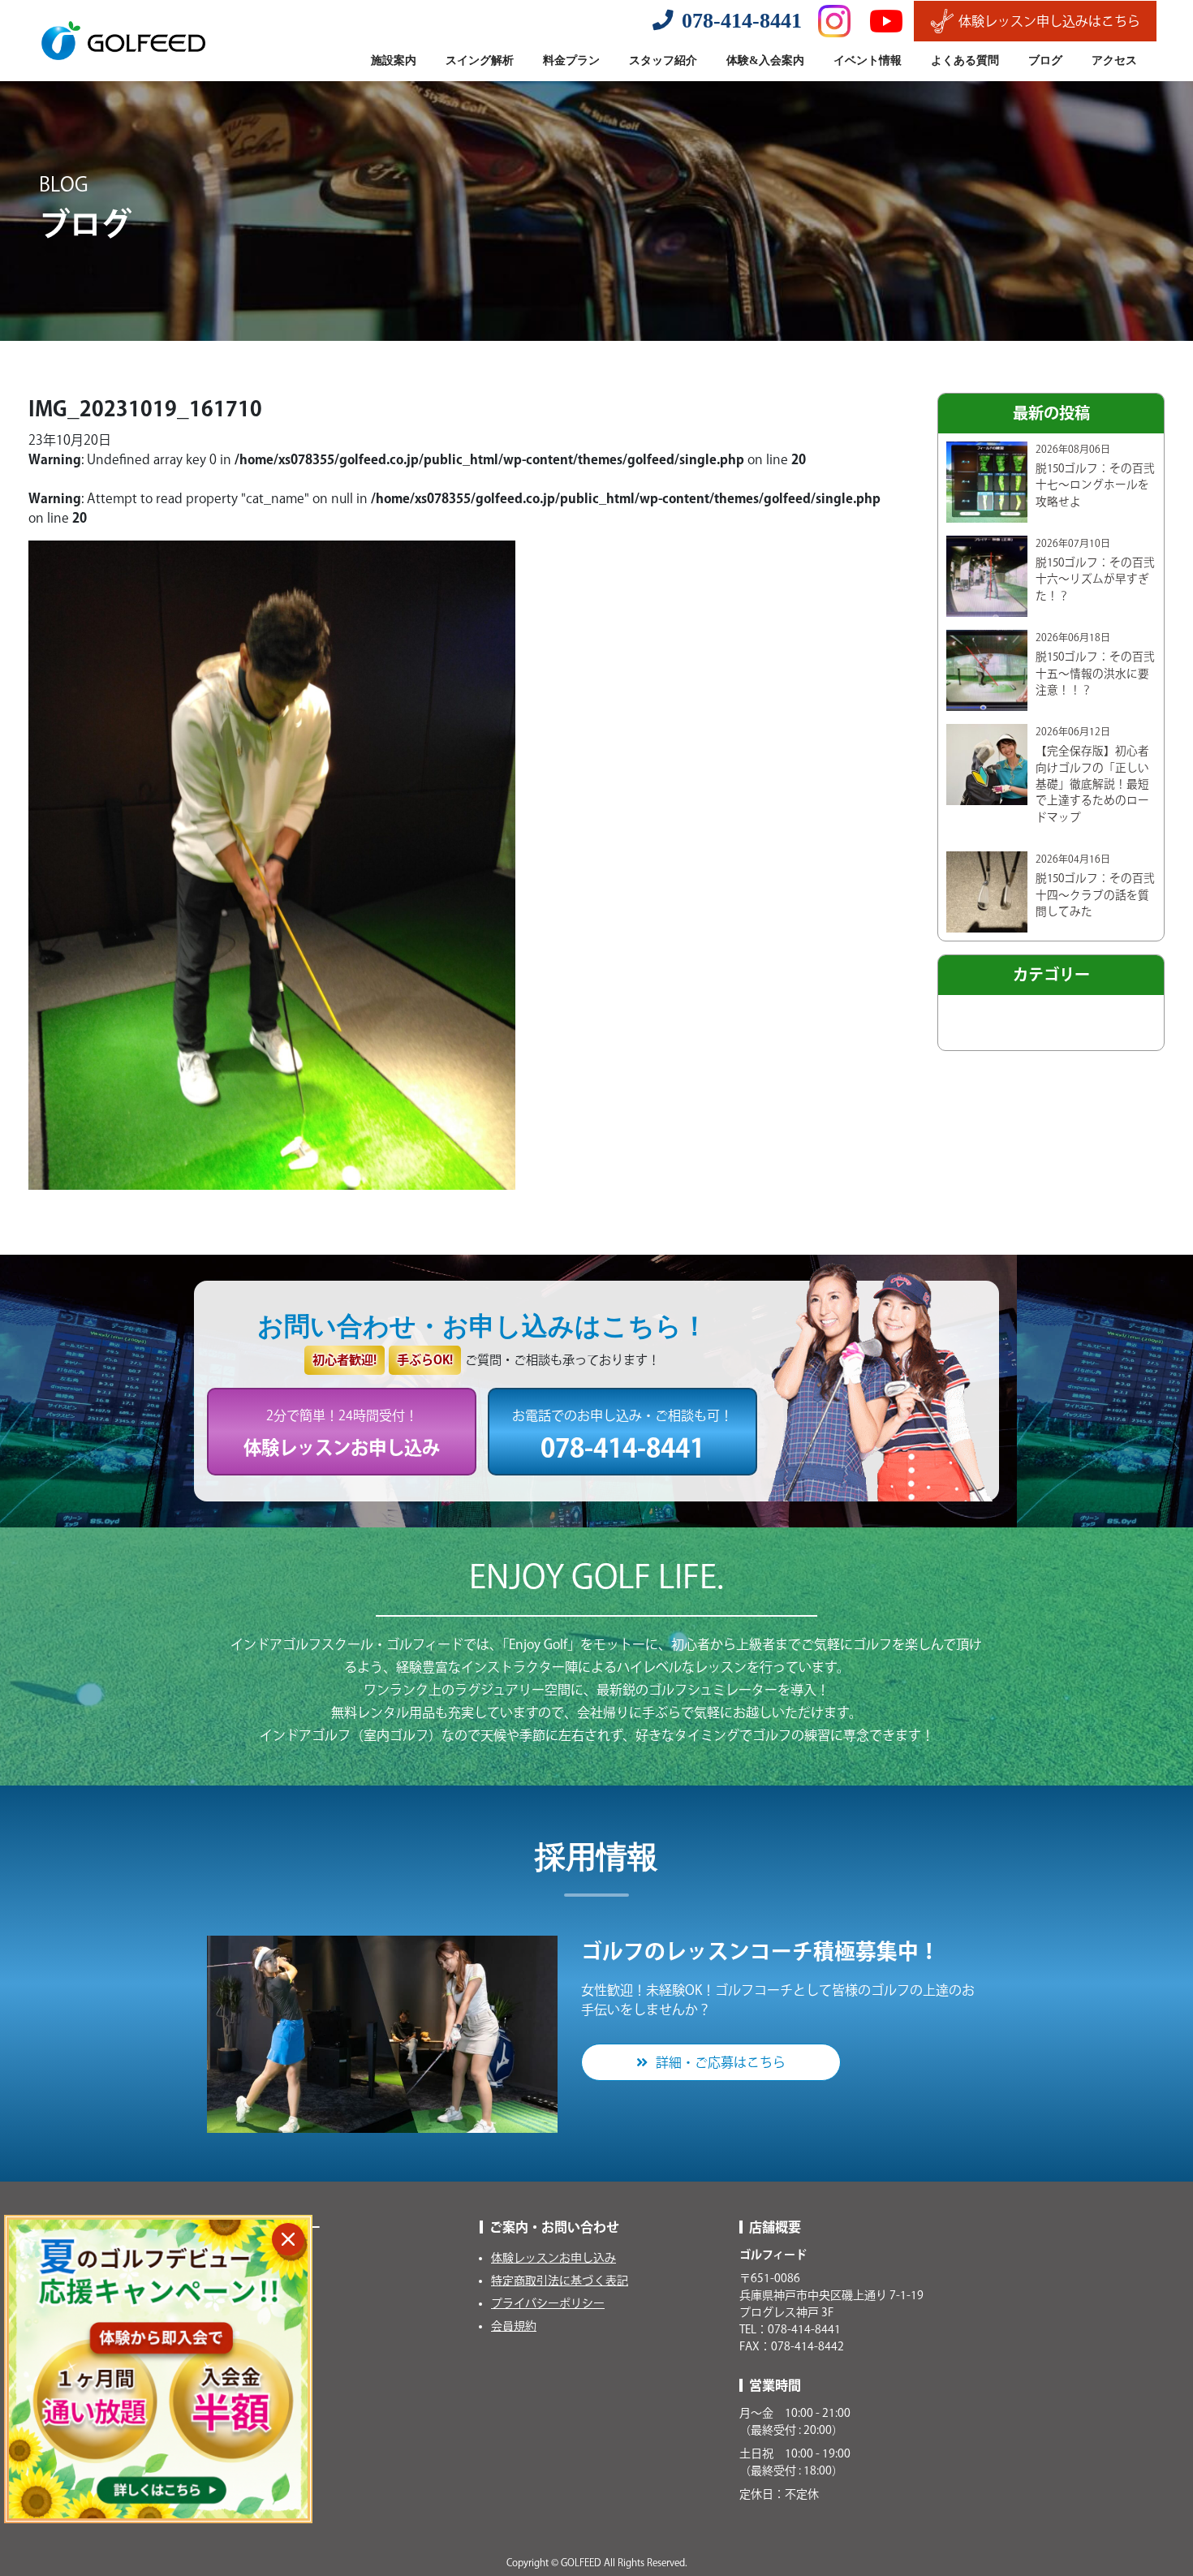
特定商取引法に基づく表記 (560, 2281)
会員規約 (514, 2326)
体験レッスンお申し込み (553, 2258)
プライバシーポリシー (548, 2303)
